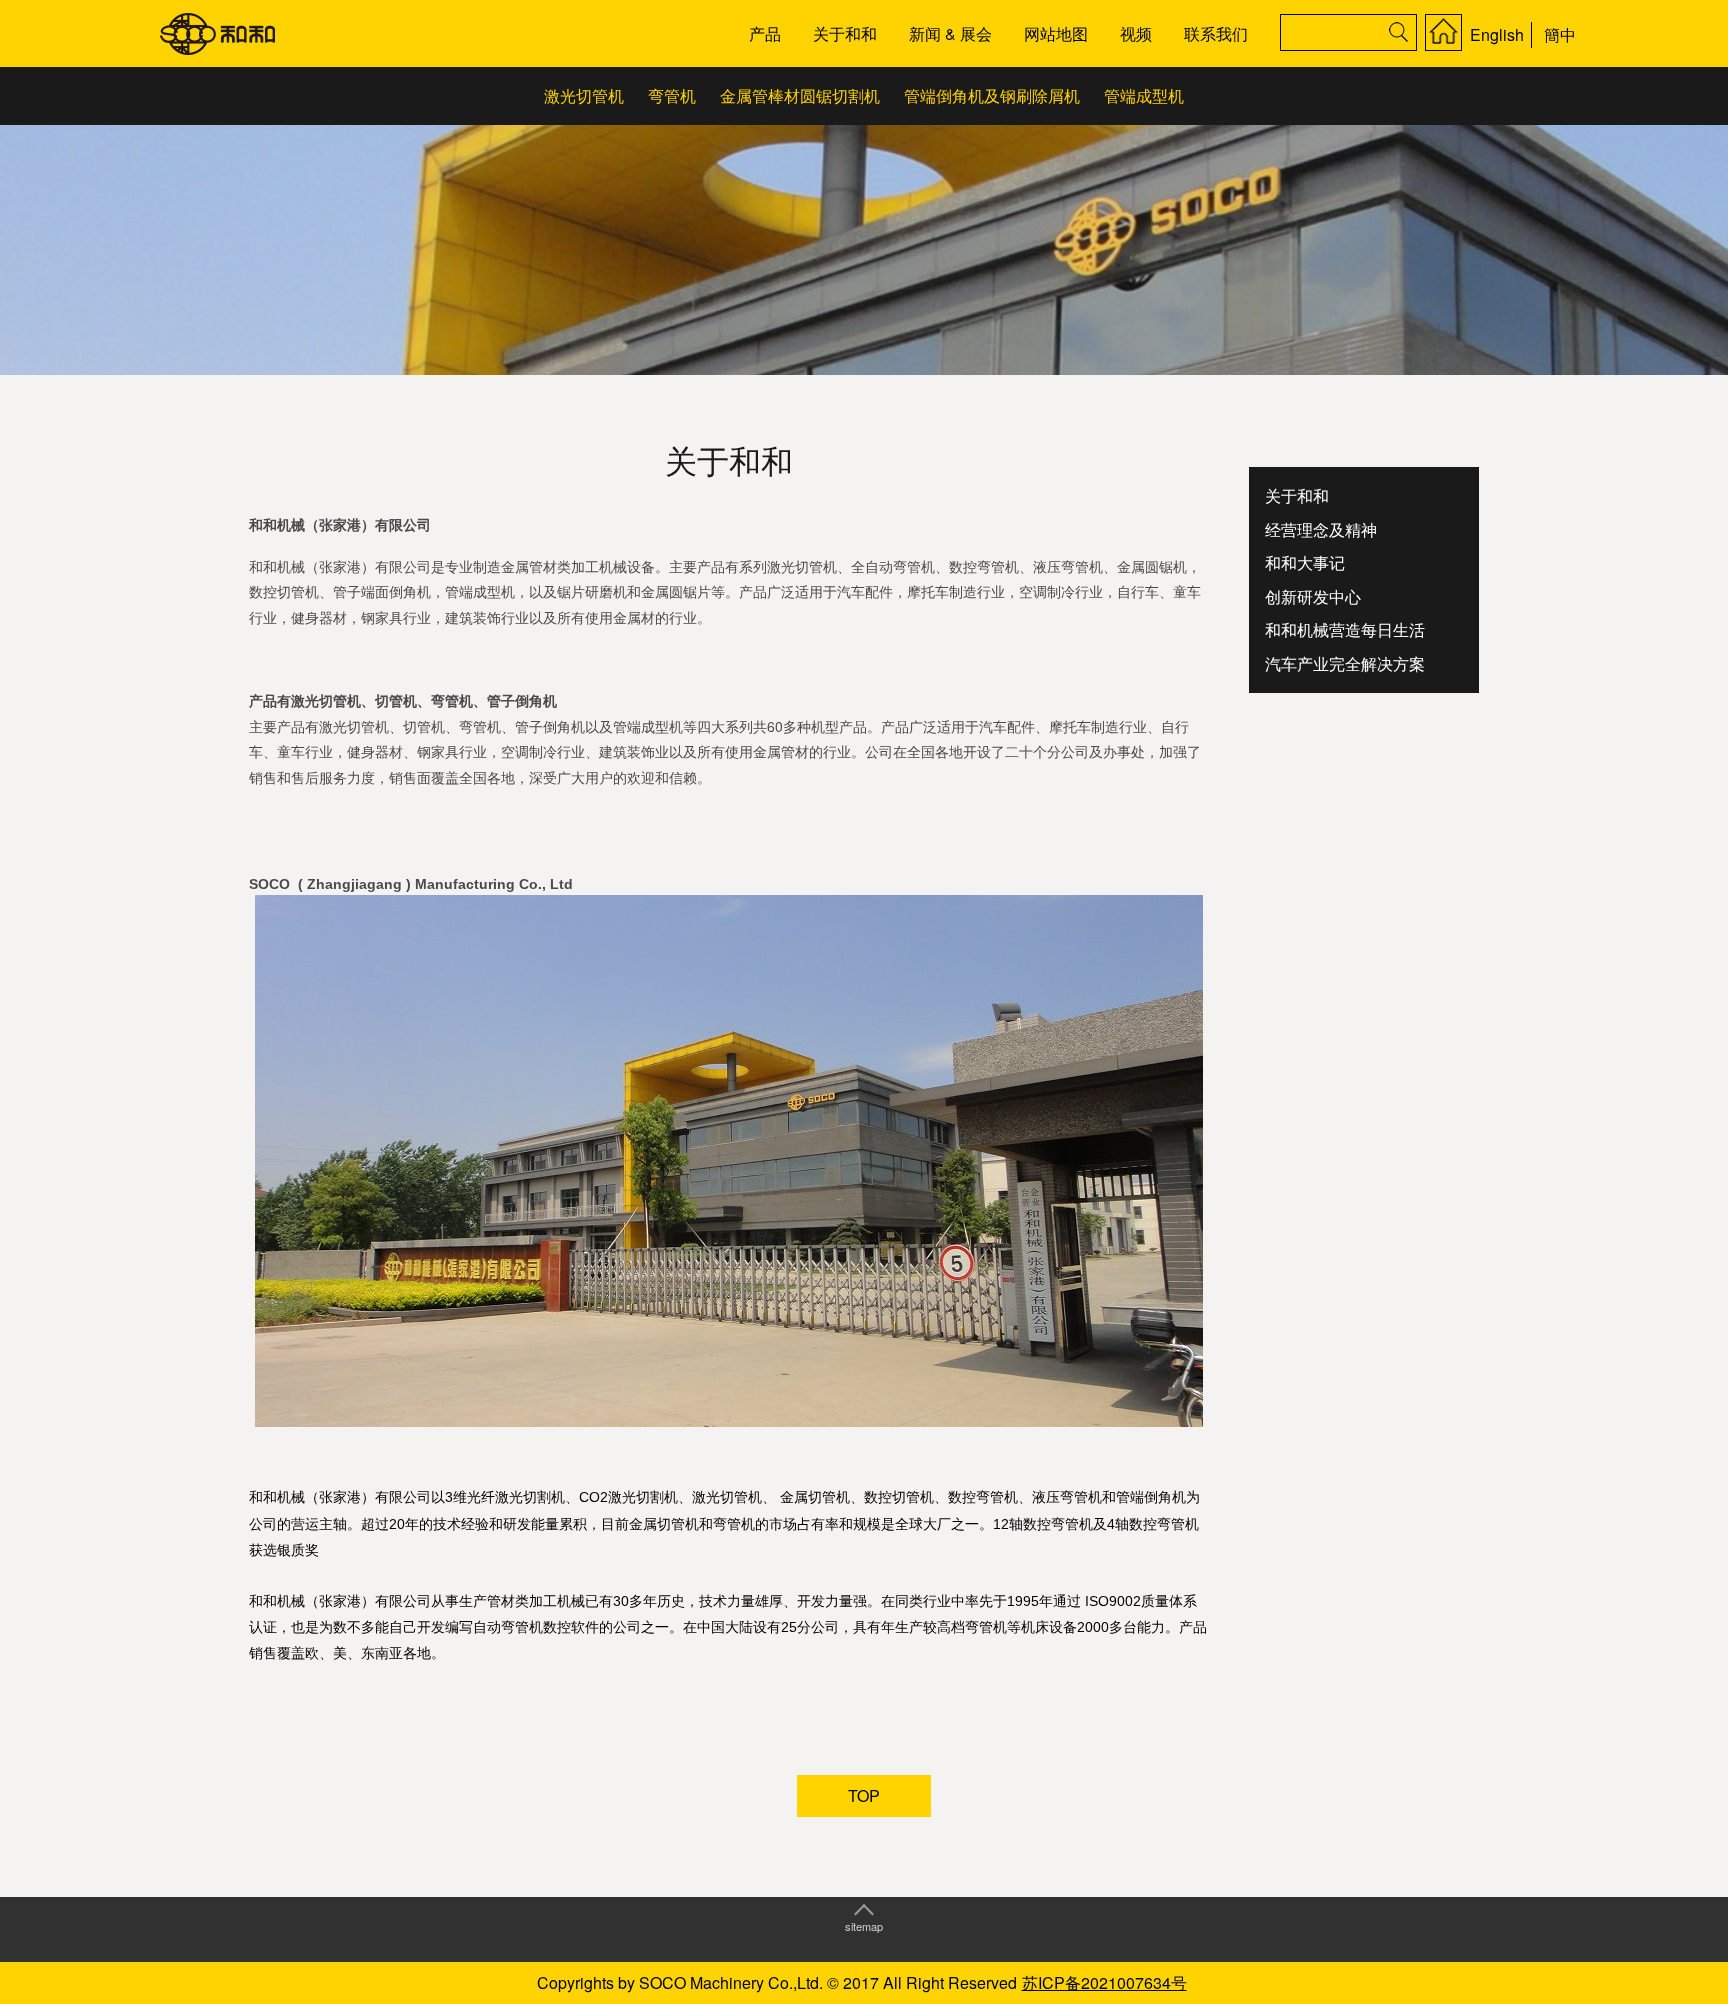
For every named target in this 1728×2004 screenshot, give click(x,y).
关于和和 (845, 33)
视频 (1136, 33)
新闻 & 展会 (950, 33)
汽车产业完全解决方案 (1345, 663)
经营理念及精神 (1321, 529)
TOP (864, 1795)
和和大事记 (1305, 562)
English (1497, 34)
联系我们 (1216, 33)
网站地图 (1056, 33)
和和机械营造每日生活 (1345, 629)
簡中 (1560, 34)
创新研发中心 (1313, 596)
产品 (765, 33)
